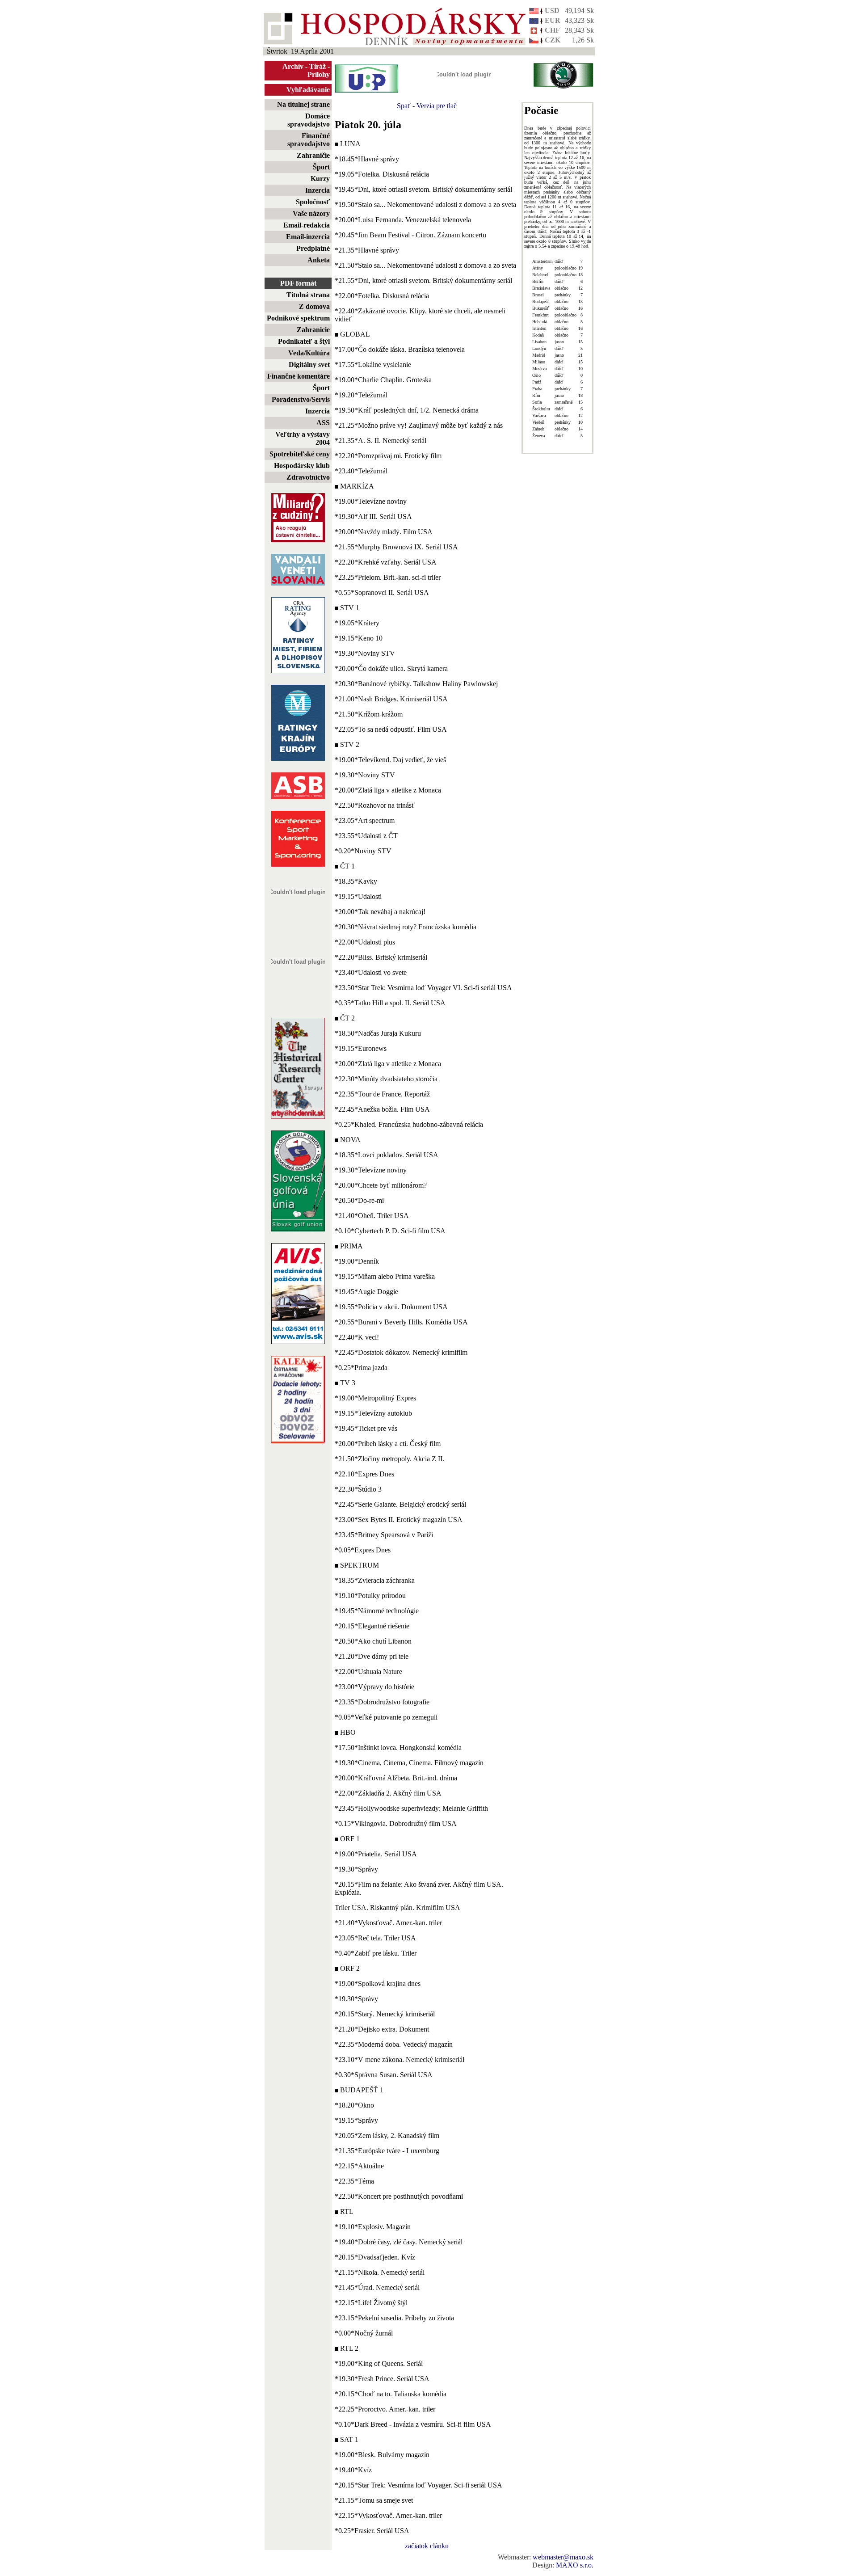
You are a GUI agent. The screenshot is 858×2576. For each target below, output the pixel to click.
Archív (293, 66)
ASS (323, 423)
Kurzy (320, 179)
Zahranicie (313, 330)
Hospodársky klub (302, 466)
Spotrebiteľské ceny (300, 454)
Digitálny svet (309, 365)
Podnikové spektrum (298, 318)
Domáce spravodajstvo (309, 120)
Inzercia (318, 190)
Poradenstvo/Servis (301, 399)
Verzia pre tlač (437, 106)
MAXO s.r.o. (575, 2565)
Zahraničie (313, 155)
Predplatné (313, 248)
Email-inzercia (308, 237)
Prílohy (319, 74)
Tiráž (318, 66)
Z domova (314, 306)
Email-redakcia (307, 225)
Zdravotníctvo (308, 477)
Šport (321, 167)
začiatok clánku (427, 2546)
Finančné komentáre (299, 376)
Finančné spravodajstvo (309, 140)
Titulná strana (308, 295)
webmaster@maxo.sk (563, 2557)
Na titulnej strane (303, 104)
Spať (404, 106)
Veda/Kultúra (309, 353)
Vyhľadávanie (308, 90)
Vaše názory (311, 213)
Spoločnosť (313, 202)
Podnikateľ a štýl (304, 341)
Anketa (319, 260)
